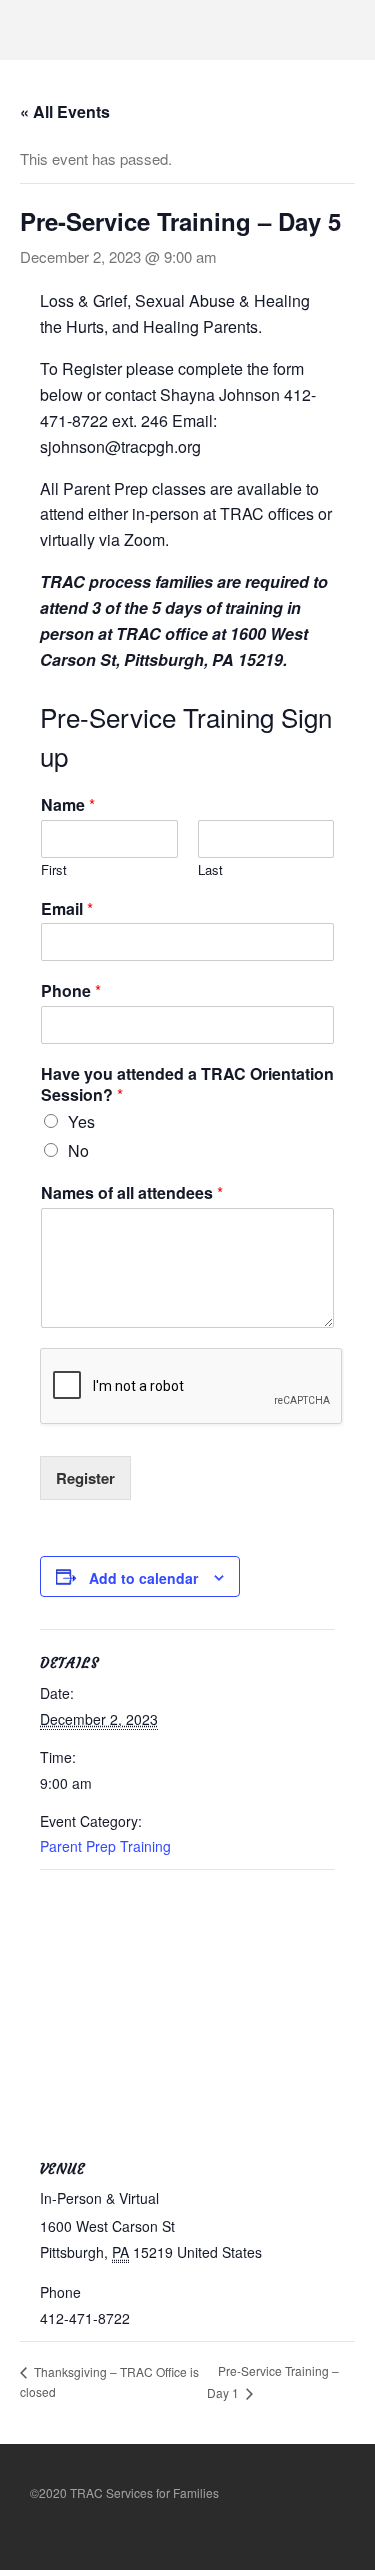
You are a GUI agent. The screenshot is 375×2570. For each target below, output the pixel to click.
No (78, 1150)
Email (67, 909)
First (54, 870)
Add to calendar (143, 1578)
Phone (71, 991)
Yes (81, 1121)
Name (68, 805)
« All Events (65, 111)
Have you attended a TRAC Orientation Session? (187, 1085)
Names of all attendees (132, 1193)
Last (210, 870)
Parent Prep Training (105, 1846)
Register (85, 1478)
